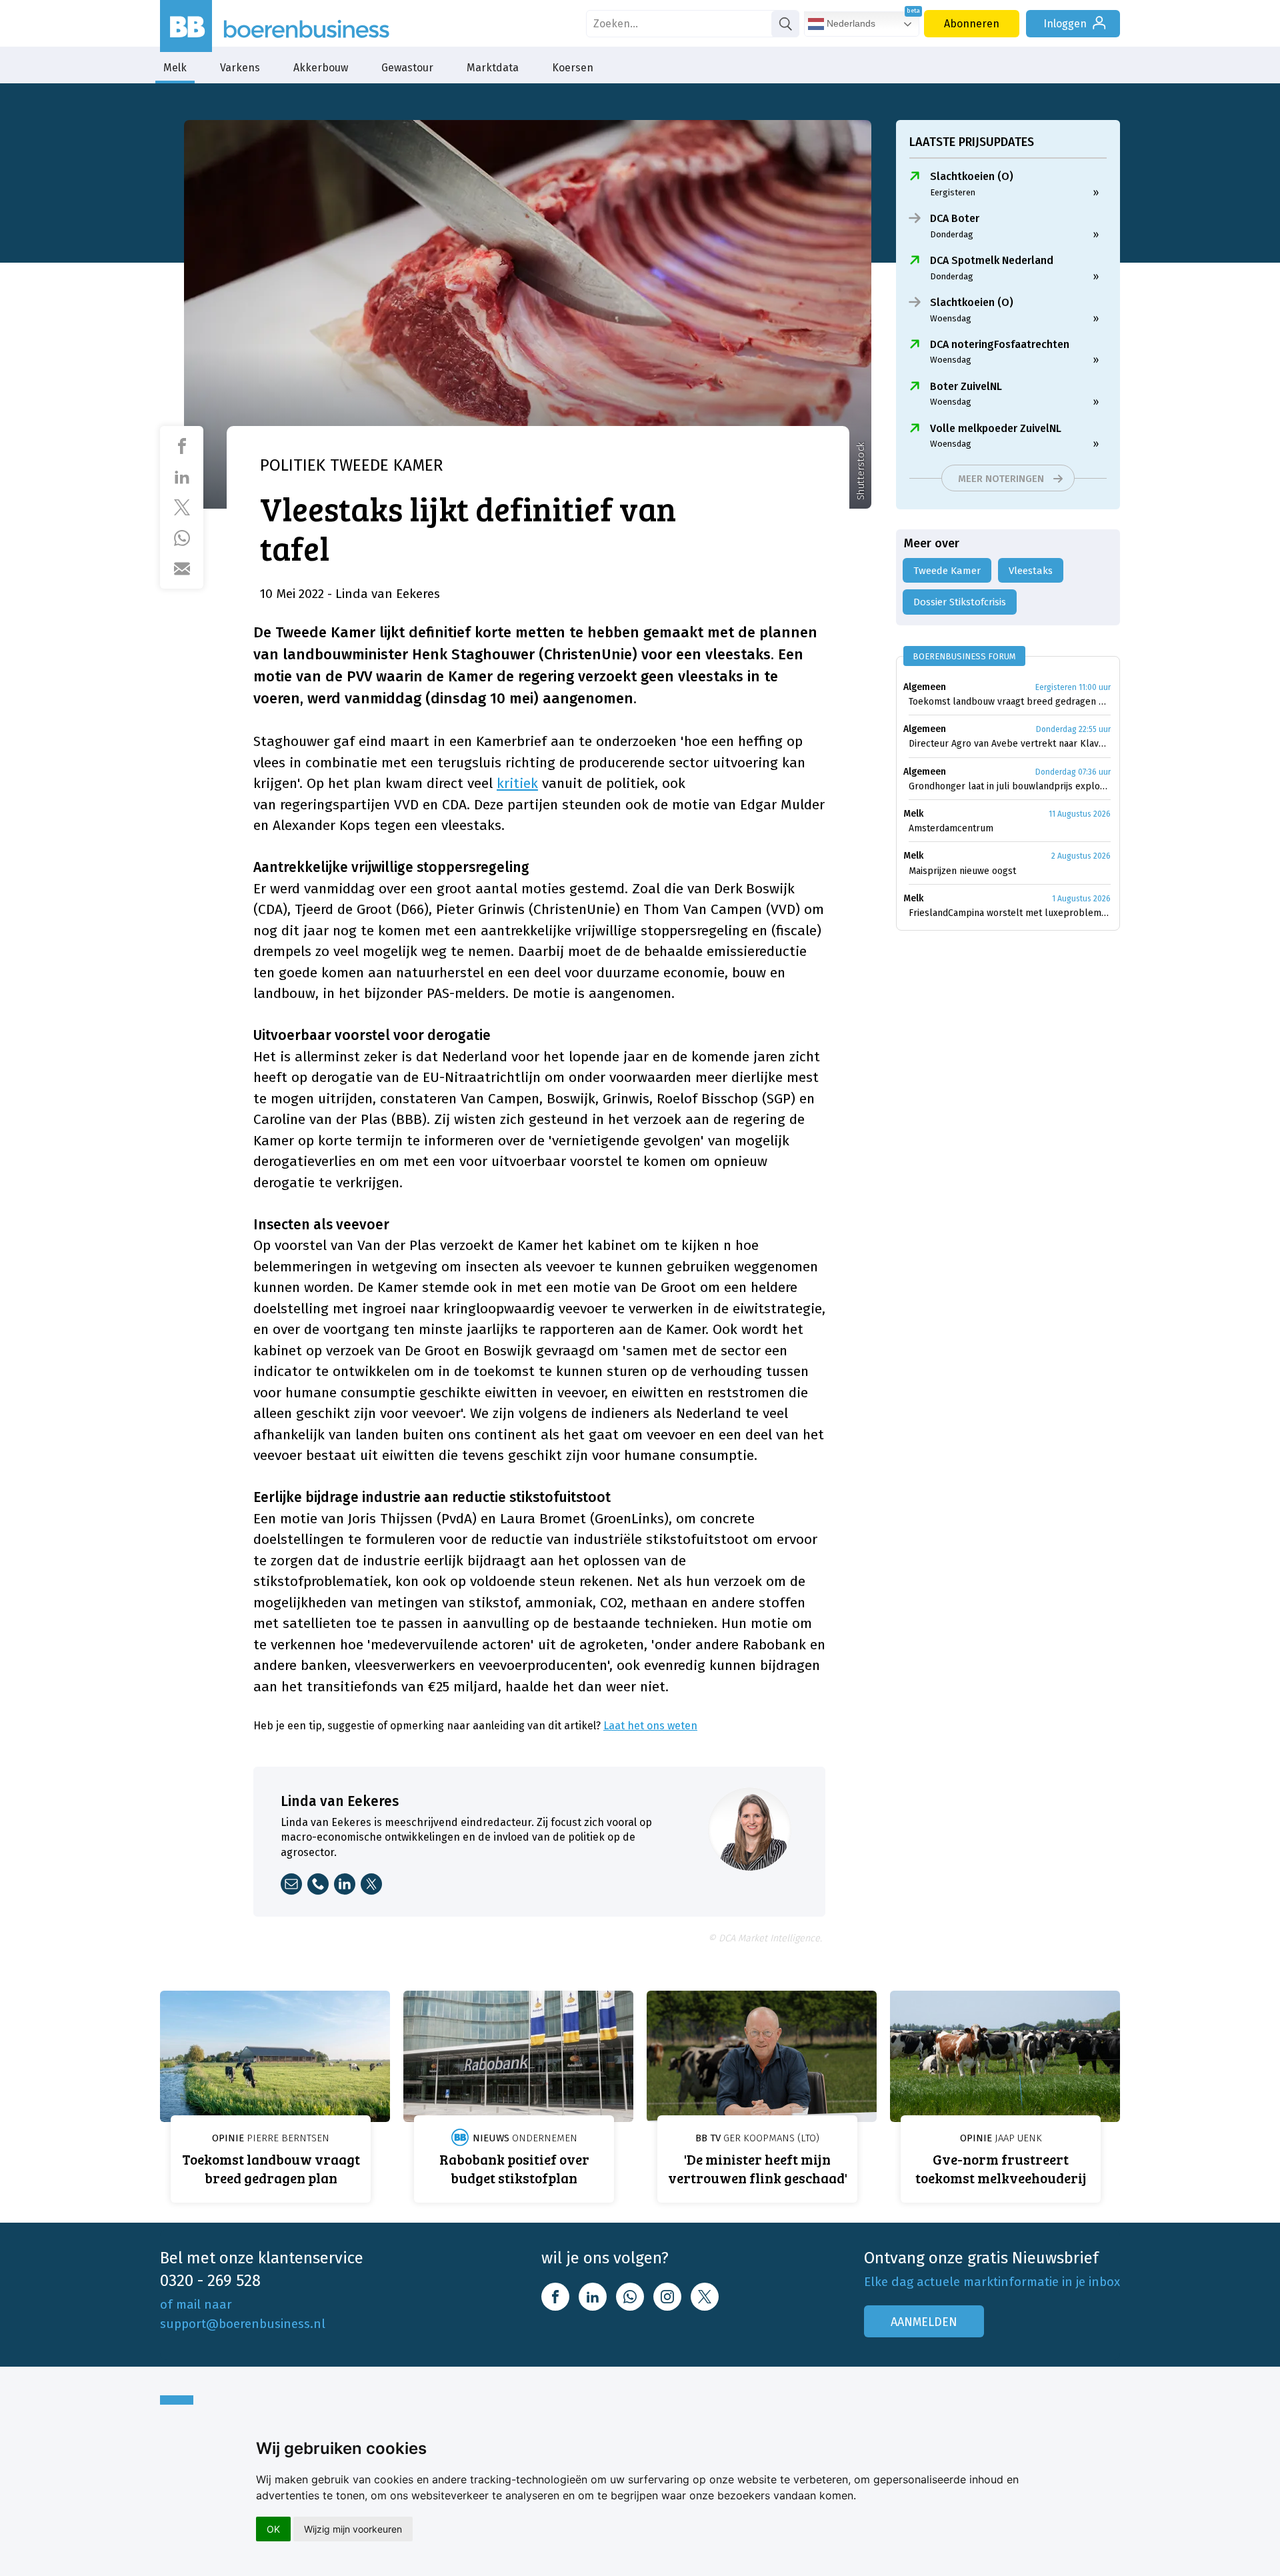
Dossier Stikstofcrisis (960, 602)
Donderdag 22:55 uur (1073, 729)
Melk (175, 68)
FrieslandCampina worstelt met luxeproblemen (1010, 913)
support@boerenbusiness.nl (243, 2324)
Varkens (240, 68)
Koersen (573, 68)
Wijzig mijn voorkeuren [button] (353, 2529)
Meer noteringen (1001, 479)
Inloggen (1065, 24)
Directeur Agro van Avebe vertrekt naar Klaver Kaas (1010, 744)
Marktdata (493, 68)
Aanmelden (924, 2322)
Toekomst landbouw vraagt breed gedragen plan (1010, 702)
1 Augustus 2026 (1081, 899)
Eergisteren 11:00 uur (1073, 687)
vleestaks (1031, 571)
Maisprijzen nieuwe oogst (962, 871)
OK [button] (273, 2529)
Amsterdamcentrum (951, 828)
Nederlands (850, 23)
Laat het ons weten (650, 1726)
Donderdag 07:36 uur (1073, 772)
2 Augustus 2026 (1081, 856)
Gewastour (407, 68)
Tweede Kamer (947, 571)
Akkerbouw (321, 68)
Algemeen (925, 687)
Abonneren (972, 24)
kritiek (517, 783)
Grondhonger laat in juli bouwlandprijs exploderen (1010, 786)
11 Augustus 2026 (1080, 814)
